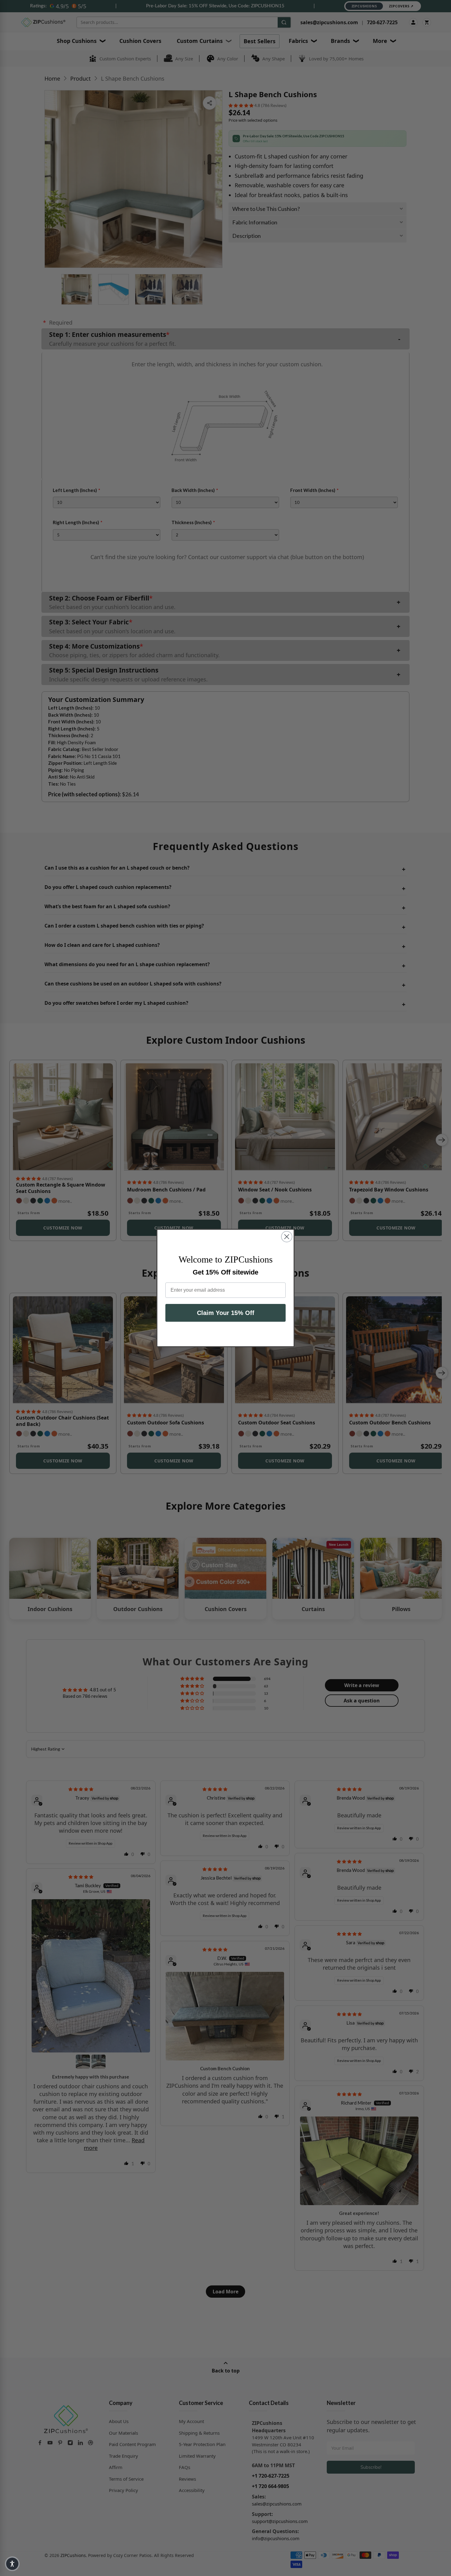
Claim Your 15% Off (226, 1313)
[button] (12, 2564)
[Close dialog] (287, 1237)
